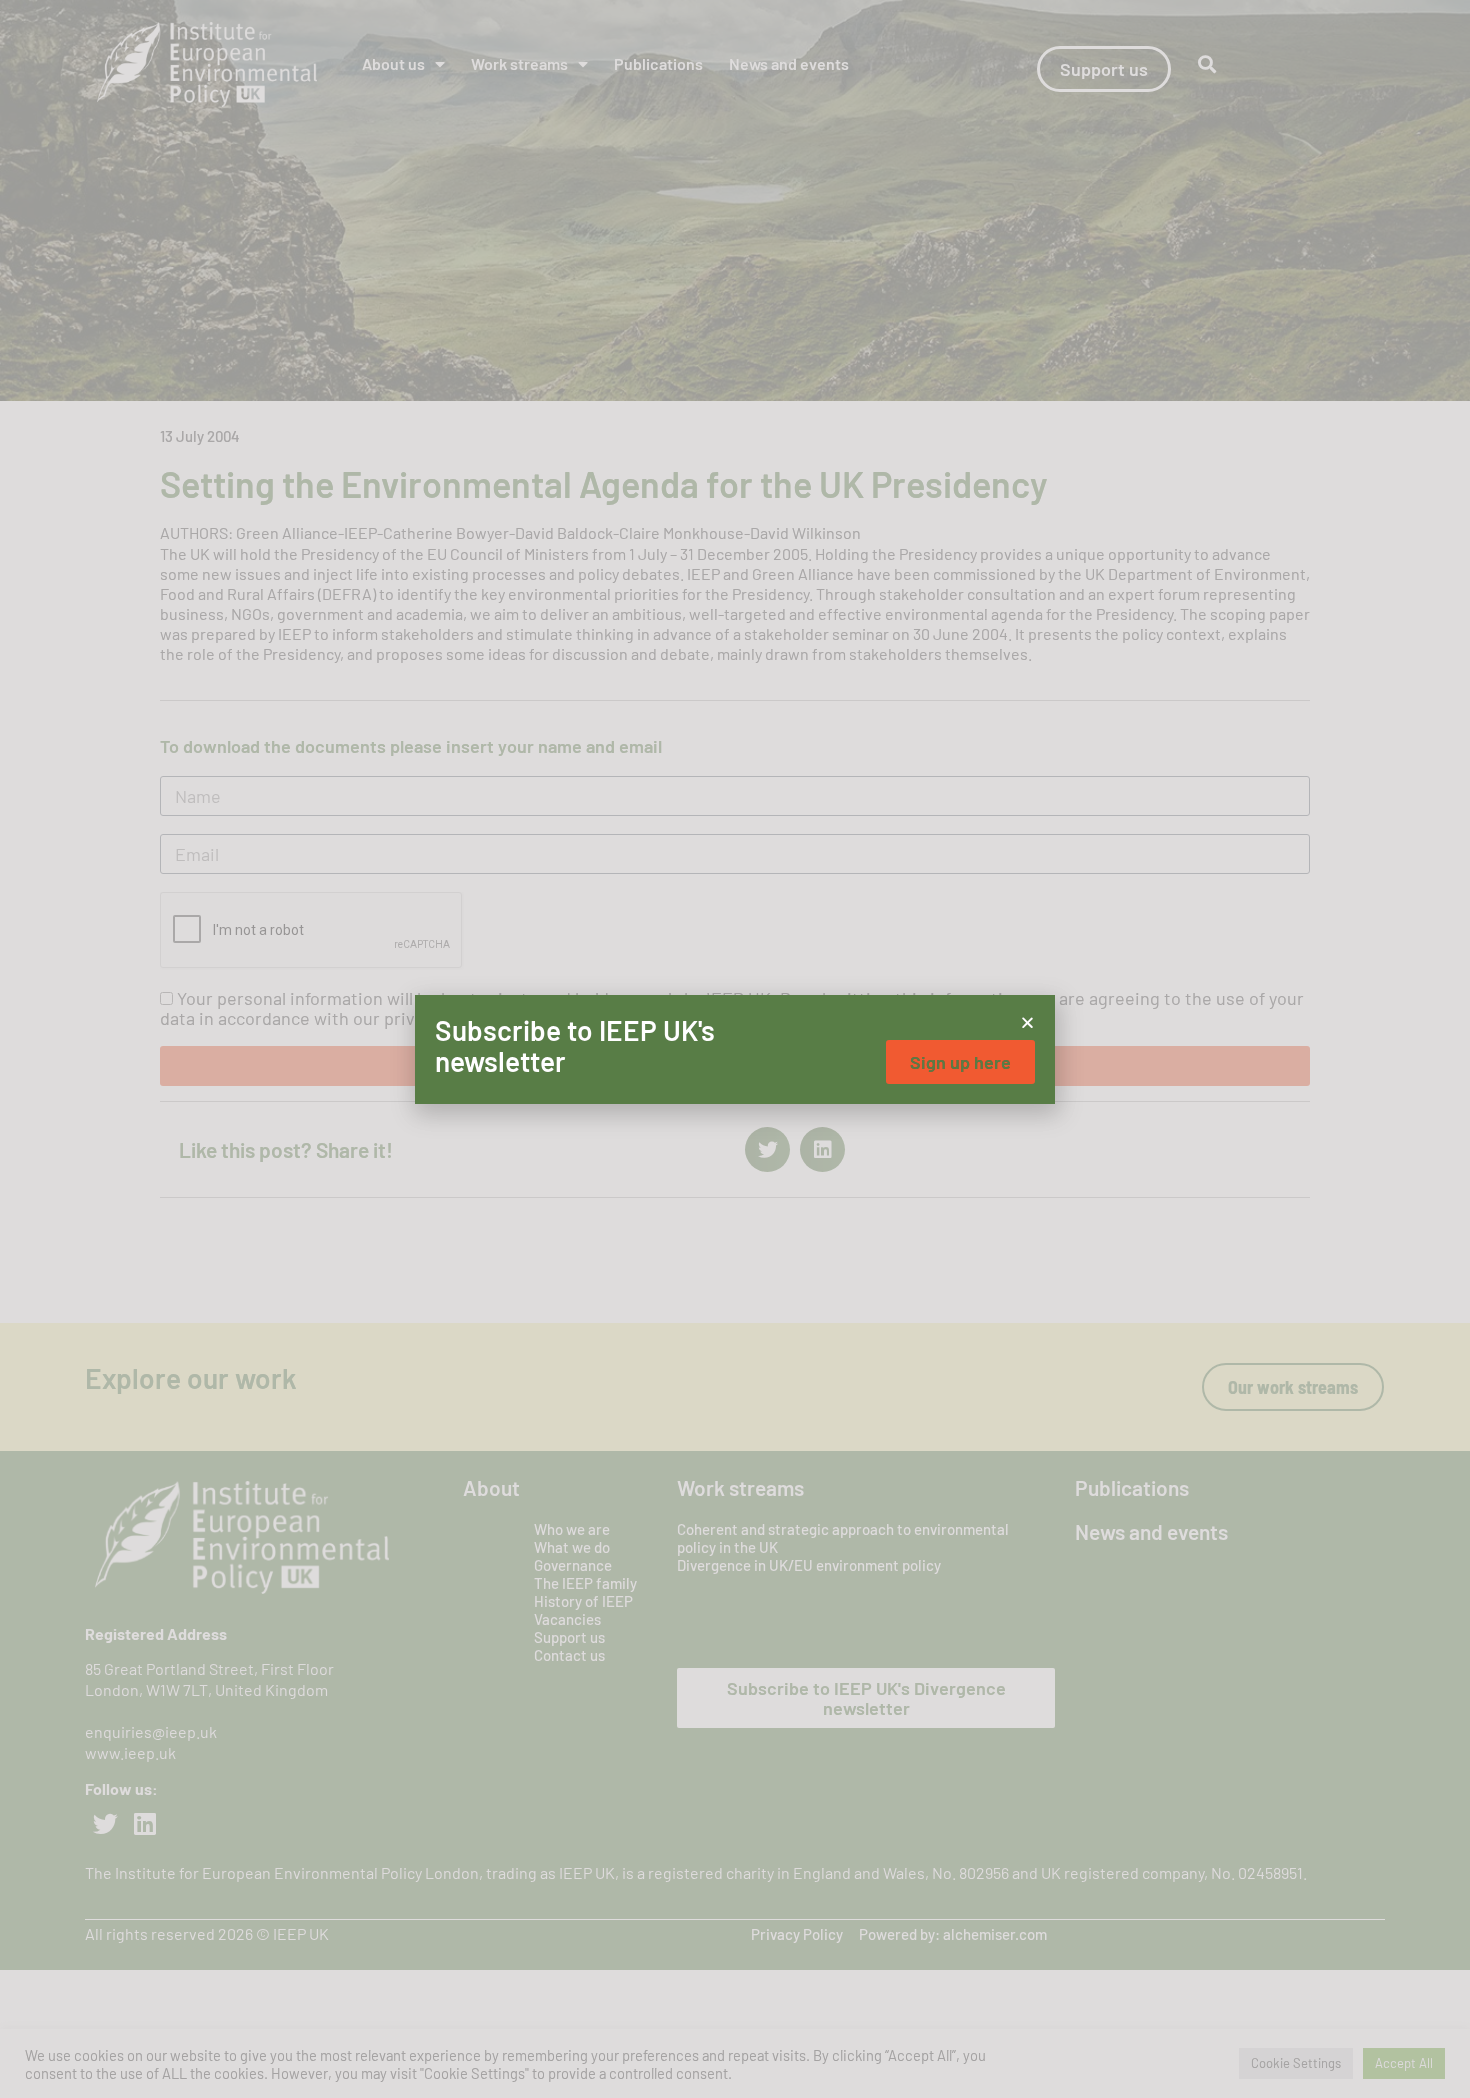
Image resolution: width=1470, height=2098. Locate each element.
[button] (1027, 1022)
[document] (735, 1049)
